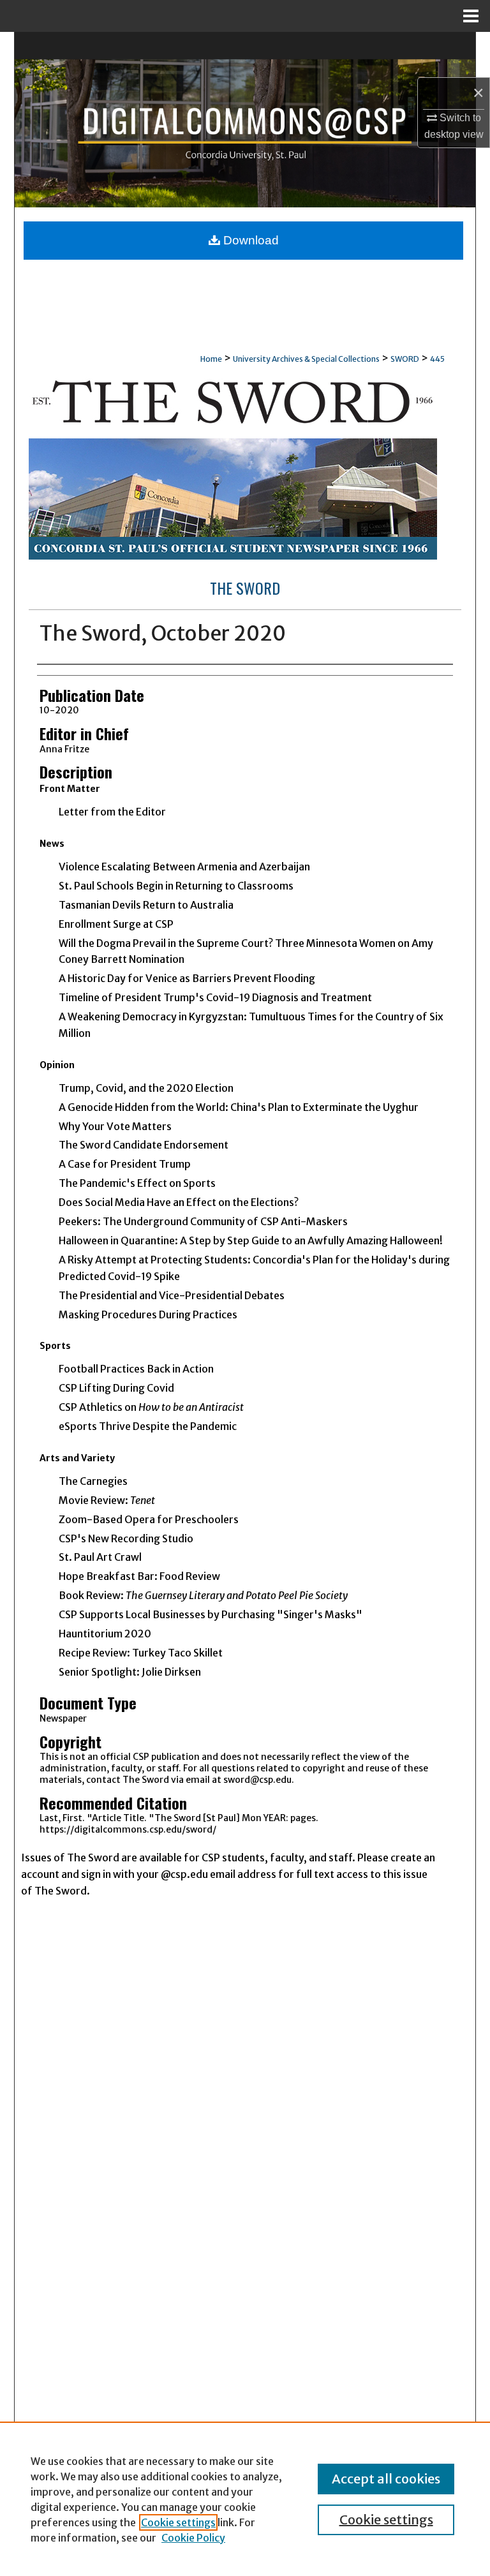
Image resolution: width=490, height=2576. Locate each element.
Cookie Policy (193, 2538)
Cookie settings (178, 2522)
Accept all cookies (386, 2479)
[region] (245, 2499)
